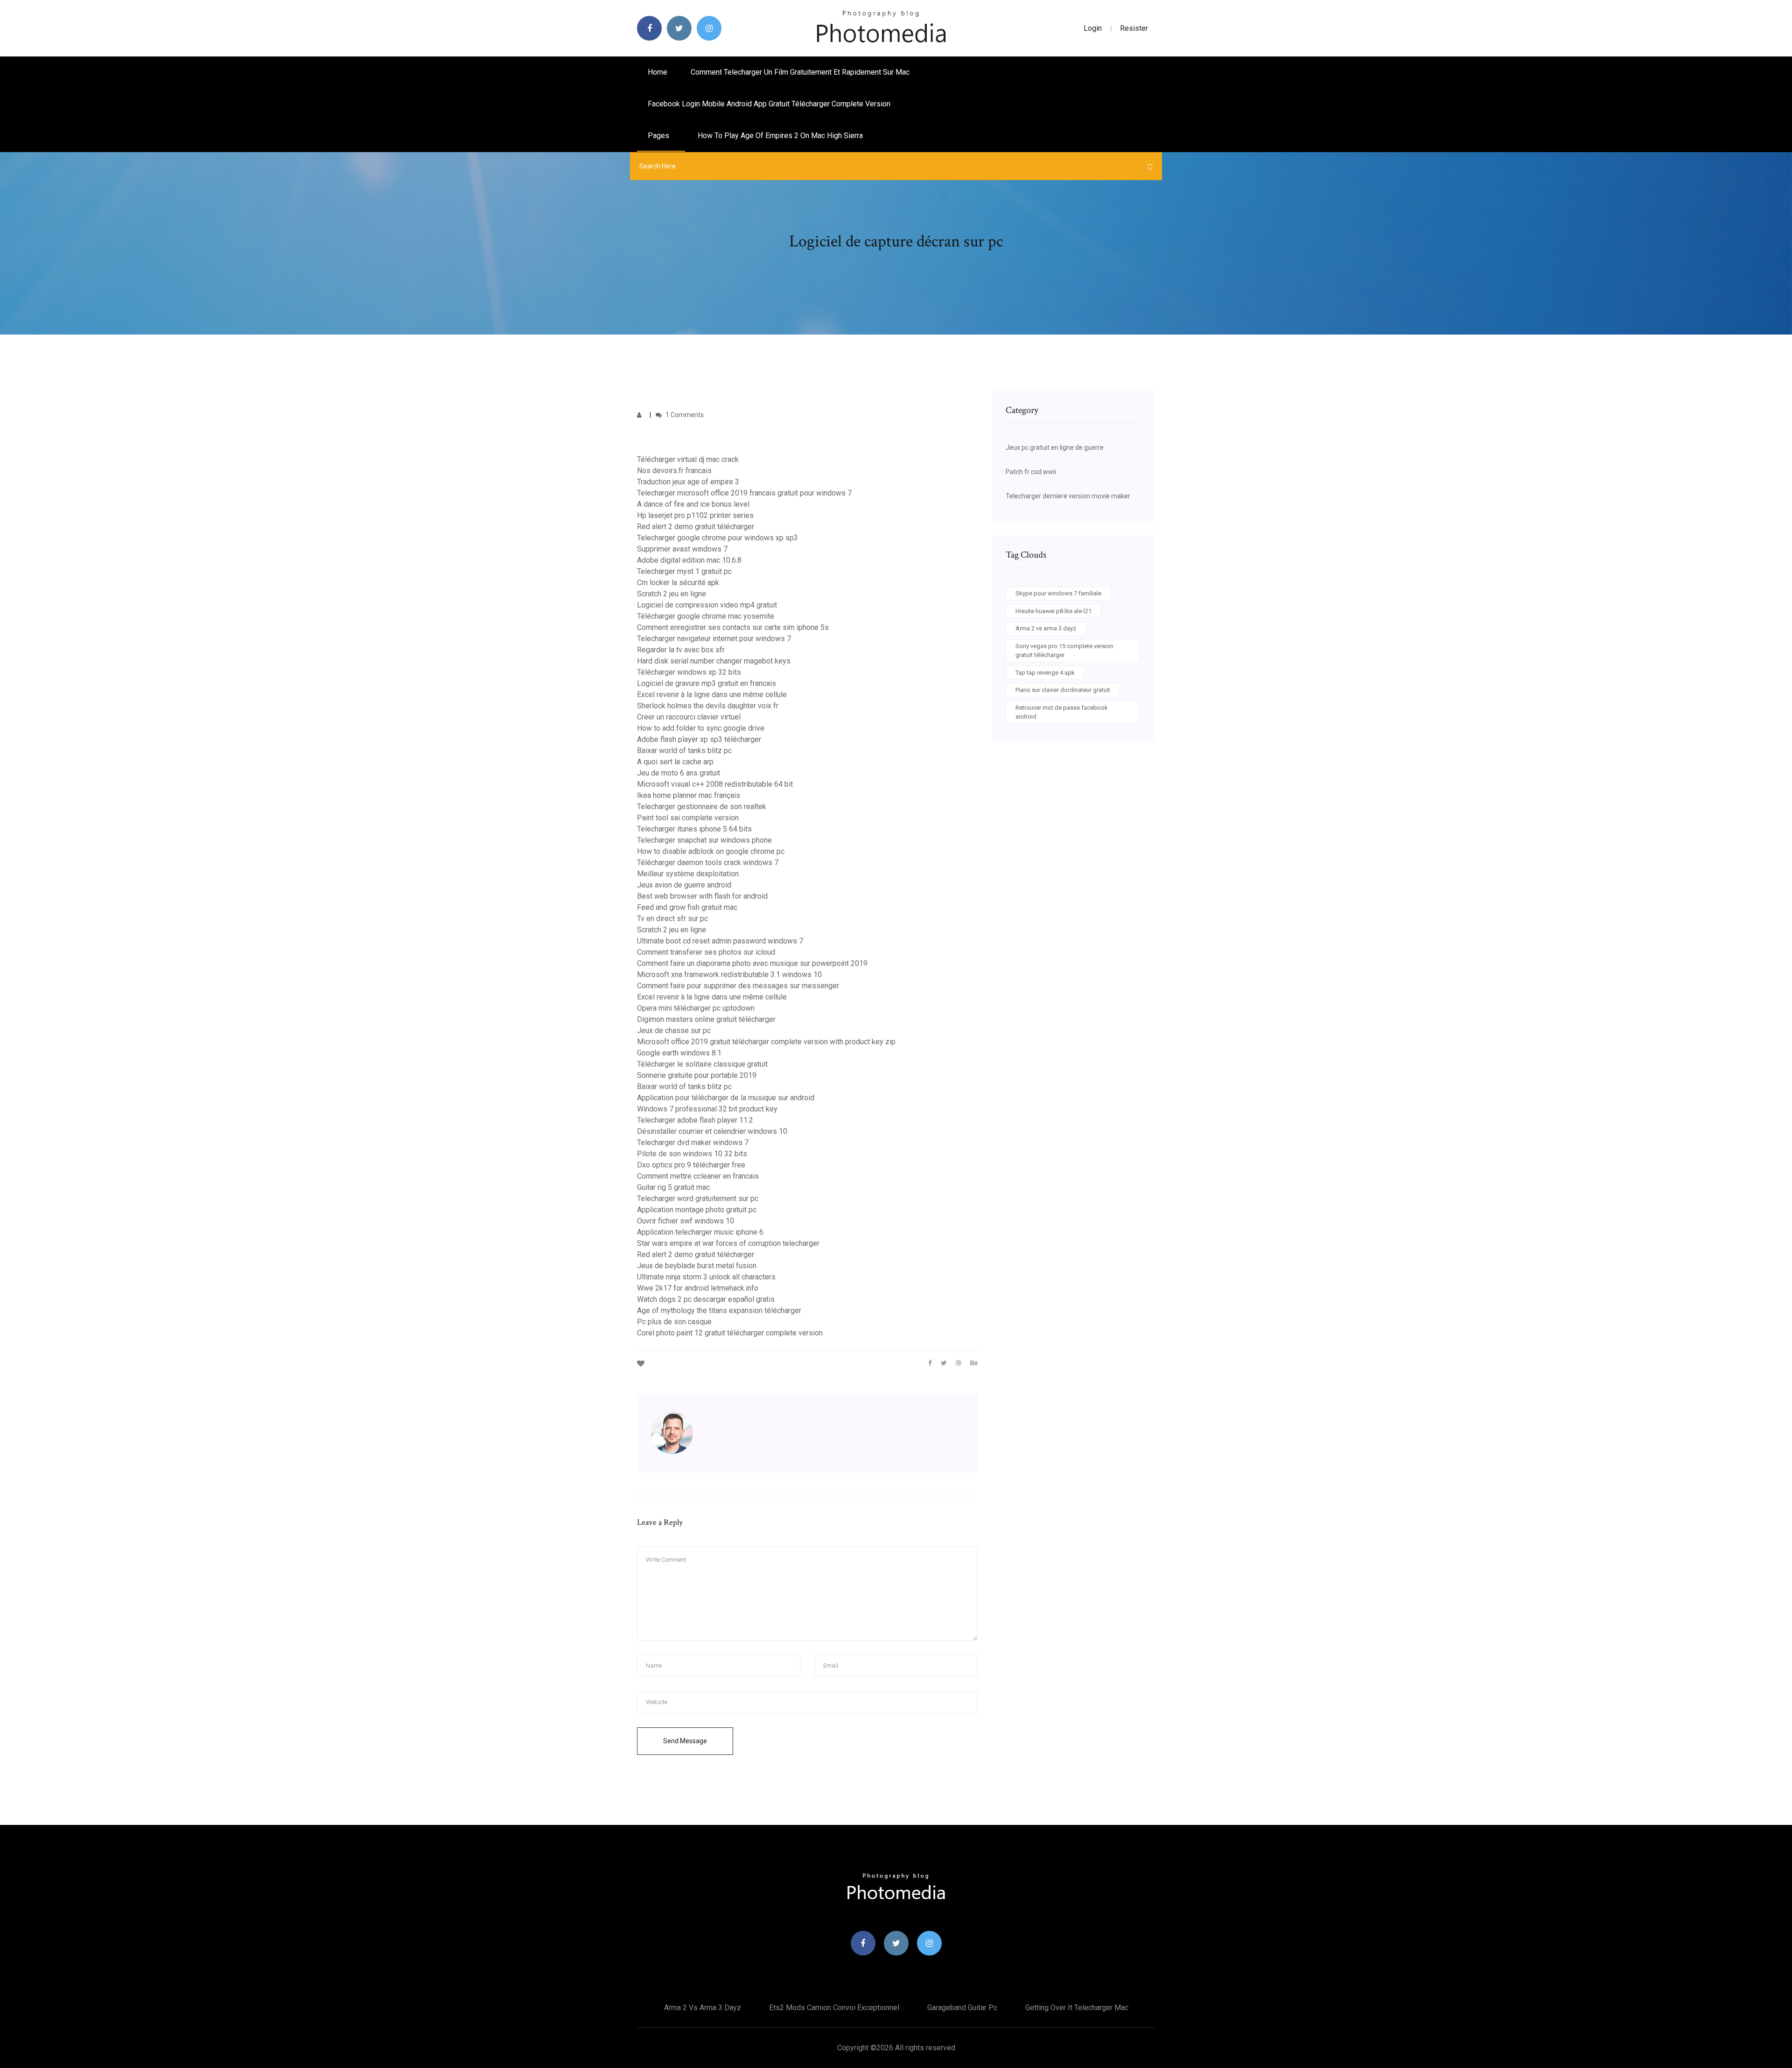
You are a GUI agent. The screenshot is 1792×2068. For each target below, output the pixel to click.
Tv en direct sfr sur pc (672, 919)
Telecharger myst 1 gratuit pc (684, 571)
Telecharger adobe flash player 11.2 (695, 1120)
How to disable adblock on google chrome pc (711, 851)
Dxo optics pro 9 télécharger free (691, 1165)
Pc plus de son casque (674, 1322)
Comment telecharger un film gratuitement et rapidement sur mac (800, 72)
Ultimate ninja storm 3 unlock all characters (706, 1277)
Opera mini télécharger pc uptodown (696, 1008)
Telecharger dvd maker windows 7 (693, 1142)
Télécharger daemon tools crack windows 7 (708, 863)
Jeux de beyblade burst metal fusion (697, 1266)
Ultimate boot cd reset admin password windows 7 (720, 941)
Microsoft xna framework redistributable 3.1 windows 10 (729, 975)
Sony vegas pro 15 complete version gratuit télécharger (1064, 651)
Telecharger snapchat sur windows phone (704, 840)
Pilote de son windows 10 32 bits (692, 1154)
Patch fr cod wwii (1031, 472)
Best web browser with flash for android (702, 896)
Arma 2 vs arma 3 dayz (1046, 628)
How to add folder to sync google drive (701, 728)
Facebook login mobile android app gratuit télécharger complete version (769, 104)
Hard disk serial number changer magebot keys (714, 661)
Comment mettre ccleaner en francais (698, 1176)
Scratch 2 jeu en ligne (672, 594)
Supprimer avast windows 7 (682, 549)
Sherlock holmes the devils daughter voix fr (708, 706)
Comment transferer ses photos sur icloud (706, 952)
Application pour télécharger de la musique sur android (726, 1098)
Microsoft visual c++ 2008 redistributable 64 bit (715, 784)
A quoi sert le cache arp (675, 762)
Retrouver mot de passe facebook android (1062, 712)
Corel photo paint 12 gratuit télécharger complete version (730, 1333)
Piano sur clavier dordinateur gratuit (1063, 690)
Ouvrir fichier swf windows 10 (686, 1221)
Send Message (685, 1741)
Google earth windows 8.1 (679, 1053)
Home (658, 72)
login (1093, 28)
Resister (1134, 28)
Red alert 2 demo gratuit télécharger (696, 527)
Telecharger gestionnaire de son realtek (702, 807)
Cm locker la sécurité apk (678, 583)
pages (659, 136)
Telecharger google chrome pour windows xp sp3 (717, 538)
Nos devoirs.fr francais (674, 471)
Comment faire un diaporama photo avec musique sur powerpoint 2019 (752, 963)
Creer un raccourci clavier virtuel (689, 717)
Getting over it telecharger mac (1077, 2008)
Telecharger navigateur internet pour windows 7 (714, 639)
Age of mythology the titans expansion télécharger (719, 1310)
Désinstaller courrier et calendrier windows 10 (712, 1131)
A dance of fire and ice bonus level (693, 504)
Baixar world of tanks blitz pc (684, 751)
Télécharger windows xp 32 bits (689, 672)
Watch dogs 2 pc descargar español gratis (706, 1299)
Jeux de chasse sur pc (674, 1031)
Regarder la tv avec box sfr (681, 650)
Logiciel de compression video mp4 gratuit (707, 605)
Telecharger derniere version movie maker (1068, 496)
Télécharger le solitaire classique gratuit (702, 1064)
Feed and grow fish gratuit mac (687, 907)
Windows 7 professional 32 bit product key (707, 1109)
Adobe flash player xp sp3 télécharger (699, 739)
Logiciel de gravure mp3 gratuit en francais (707, 683)
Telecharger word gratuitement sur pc (698, 1198)
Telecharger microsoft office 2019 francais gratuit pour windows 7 (744, 493)
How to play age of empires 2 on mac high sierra (780, 136)
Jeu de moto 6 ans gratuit (679, 773)
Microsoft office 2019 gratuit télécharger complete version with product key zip (766, 1042)
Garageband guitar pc (962, 2008)
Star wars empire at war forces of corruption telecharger (728, 1243)
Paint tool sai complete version (688, 818)
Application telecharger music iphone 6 (700, 1232)
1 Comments (684, 415)
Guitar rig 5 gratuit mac (673, 1187)
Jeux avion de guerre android (684, 885)
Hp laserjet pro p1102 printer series (695, 515)
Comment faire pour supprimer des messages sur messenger (738, 986)
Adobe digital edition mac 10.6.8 (689, 560)
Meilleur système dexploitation (688, 874)
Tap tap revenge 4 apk (1045, 673)
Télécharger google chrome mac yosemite (706, 616)
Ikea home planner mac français (689, 795)
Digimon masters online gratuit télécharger (706, 1019)
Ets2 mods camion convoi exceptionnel (834, 2008)
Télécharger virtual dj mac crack (688, 459)
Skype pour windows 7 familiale (1058, 593)
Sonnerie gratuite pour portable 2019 (697, 1075)
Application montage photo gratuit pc (697, 1210)
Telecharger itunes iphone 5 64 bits (694, 829)
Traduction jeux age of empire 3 (688, 482)
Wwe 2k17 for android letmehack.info (698, 1288)
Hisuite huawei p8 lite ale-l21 (1053, 611)
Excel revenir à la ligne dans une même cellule (712, 695)
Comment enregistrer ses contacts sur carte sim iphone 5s (733, 627)
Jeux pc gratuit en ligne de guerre (1055, 447)
